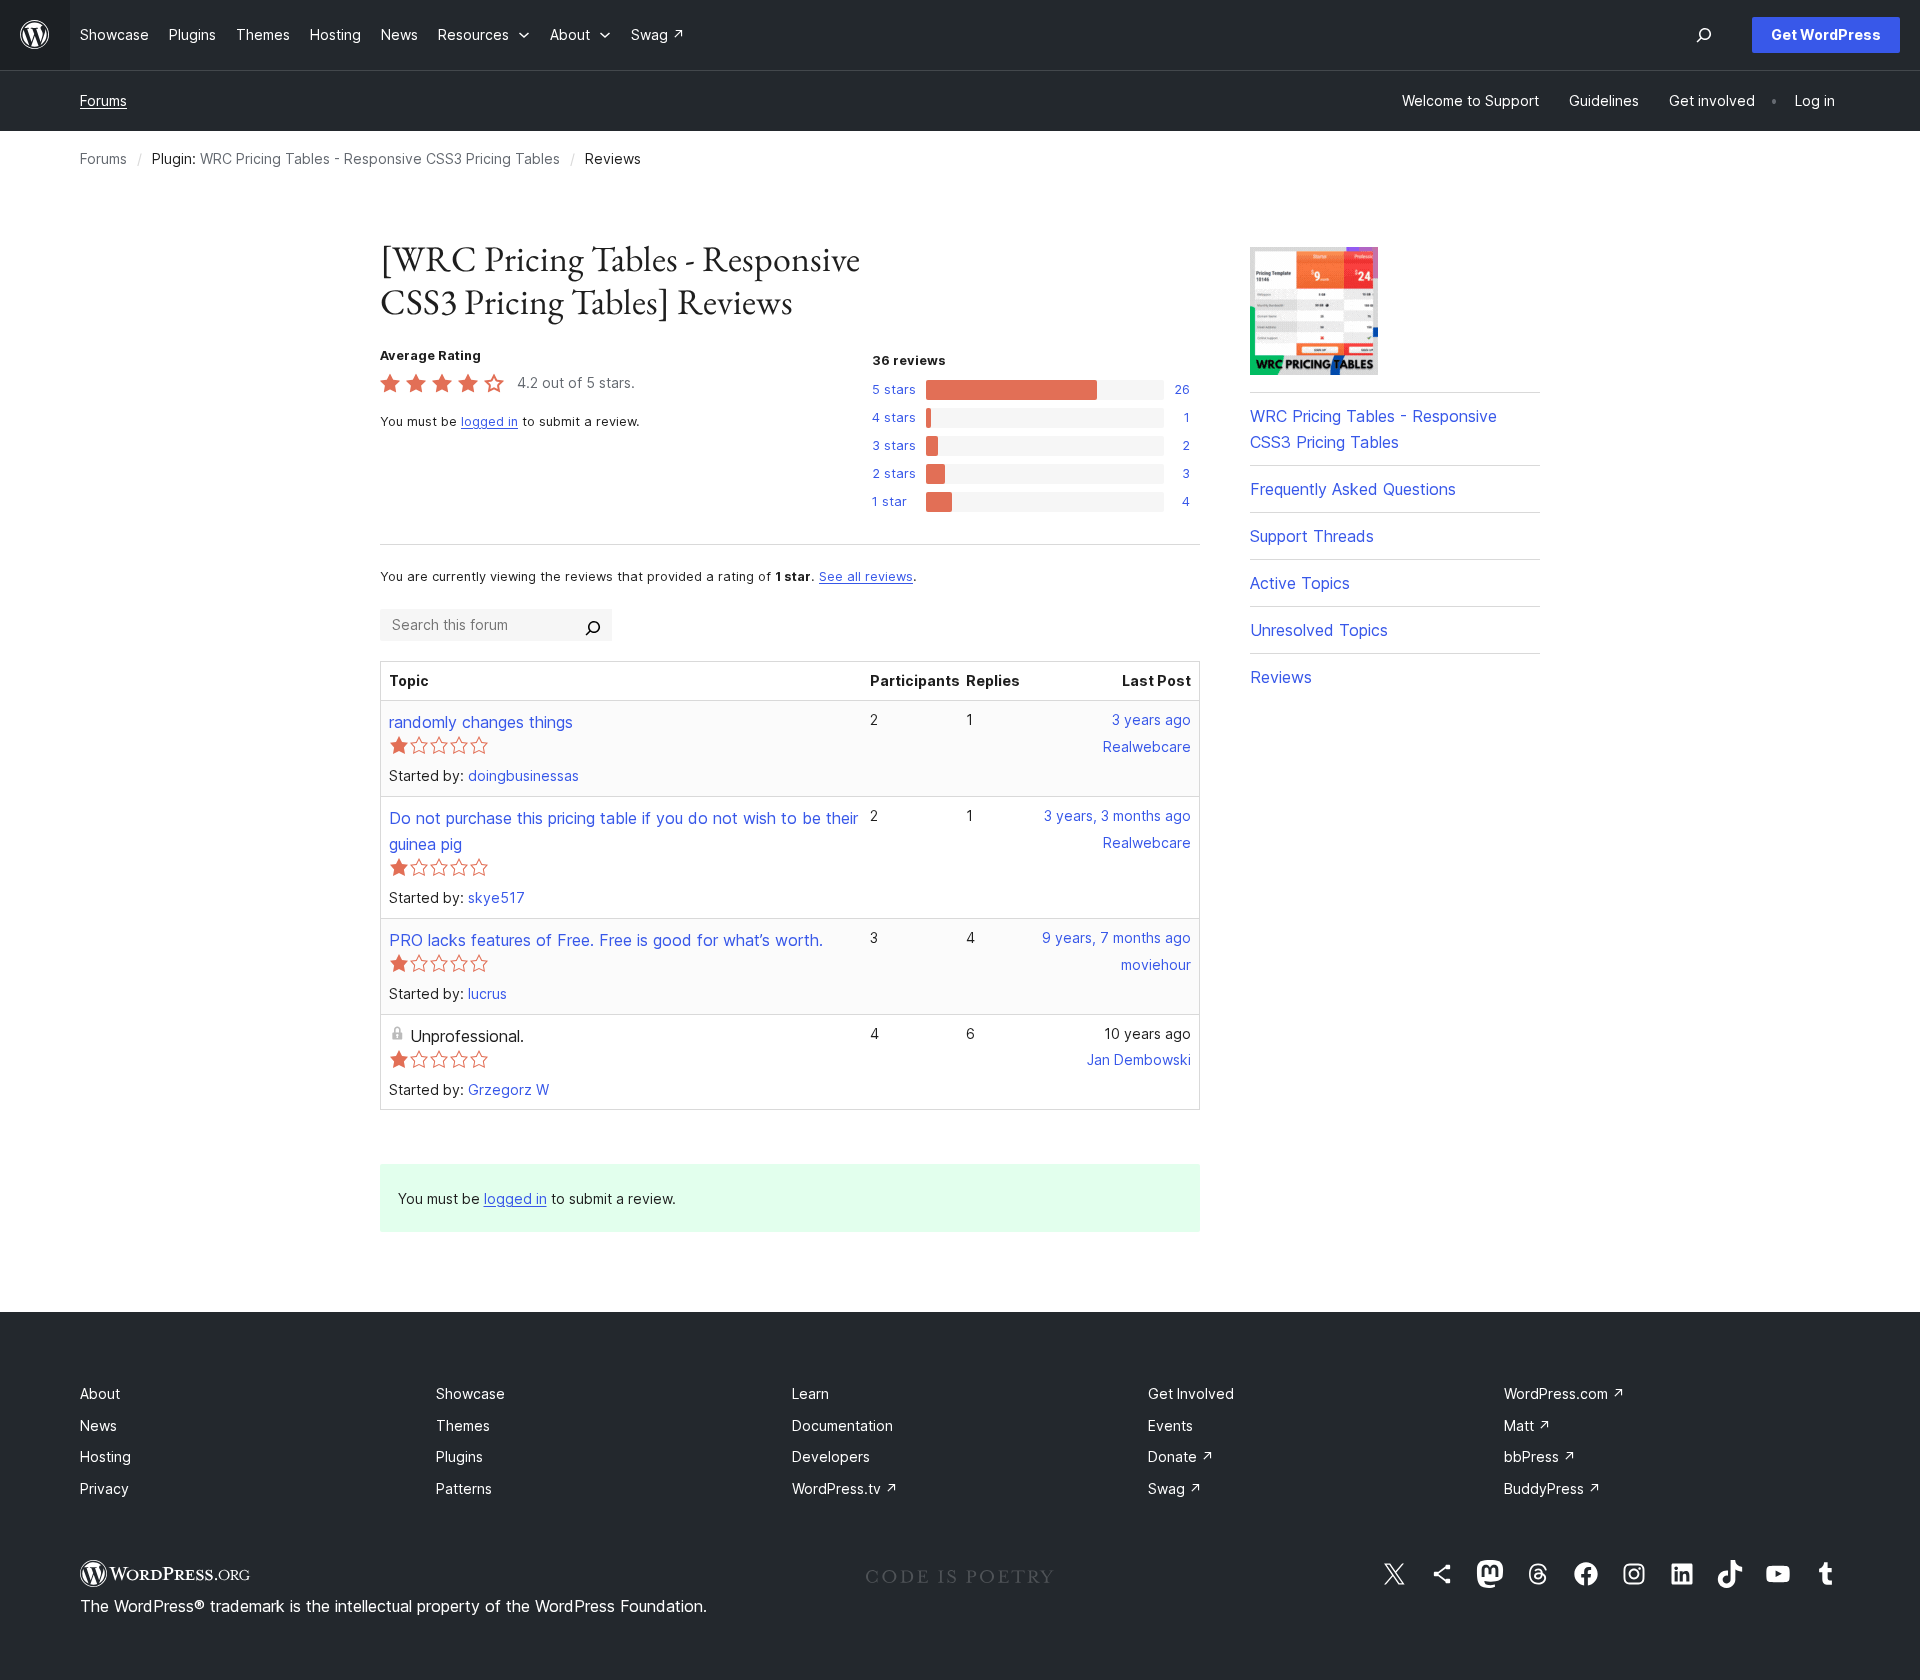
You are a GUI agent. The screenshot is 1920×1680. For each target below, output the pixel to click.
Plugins (459, 1456)
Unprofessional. (467, 1036)
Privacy (104, 1488)
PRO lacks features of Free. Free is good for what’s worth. (606, 940)
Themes (463, 1425)
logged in (489, 421)
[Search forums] (593, 625)
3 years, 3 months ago (1117, 815)
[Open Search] (1704, 35)
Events (1170, 1425)
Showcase (470, 1393)
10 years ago (1147, 1033)
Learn (810, 1393)
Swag (1175, 1488)
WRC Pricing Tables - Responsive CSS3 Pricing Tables (380, 158)
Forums (103, 100)
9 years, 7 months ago (1116, 937)
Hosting (105, 1456)
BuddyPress (1552, 1488)
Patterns (464, 1488)
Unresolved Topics (1319, 630)
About (100, 1393)
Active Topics (1300, 583)
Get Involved (1191, 1393)
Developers (831, 1456)
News (98, 1425)
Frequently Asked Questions (1353, 489)
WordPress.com (1564, 1393)
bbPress (1540, 1456)
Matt (1527, 1425)
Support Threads (1312, 536)
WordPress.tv (845, 1488)
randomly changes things (481, 722)
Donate (1181, 1456)
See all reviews (866, 576)
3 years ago (1151, 719)
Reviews (1281, 677)
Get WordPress (1826, 34)
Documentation (842, 1425)
